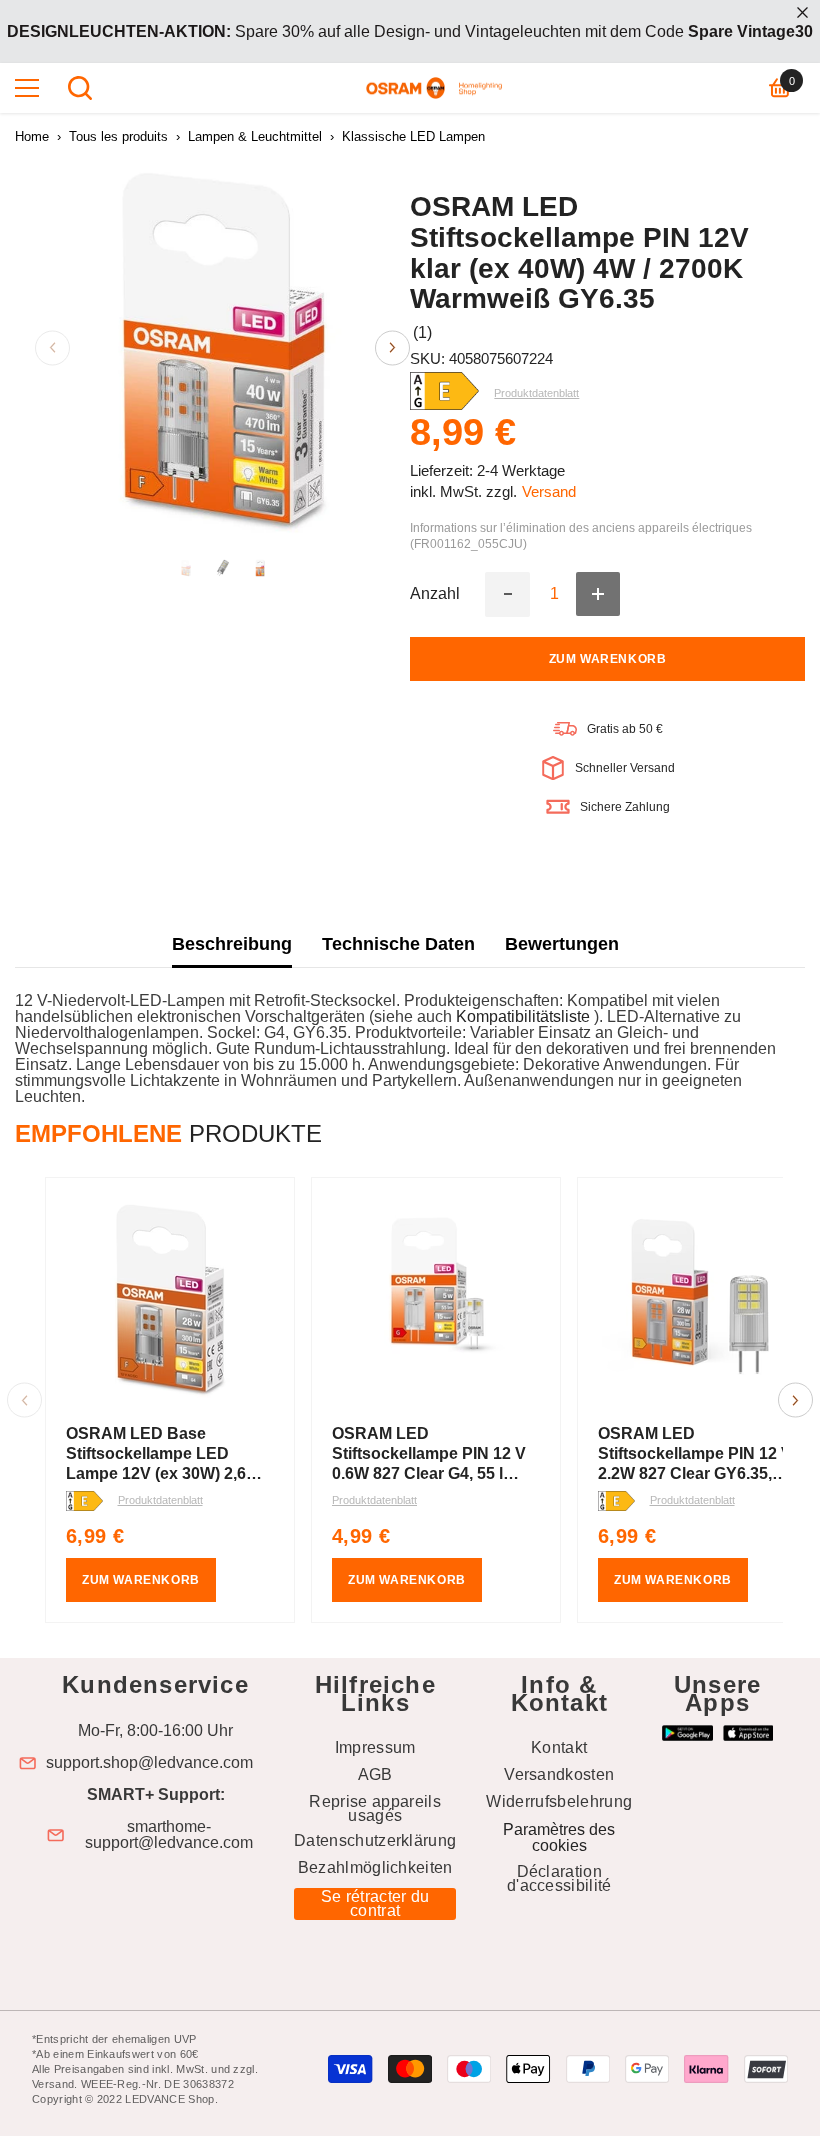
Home (32, 136)
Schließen (802, 12)
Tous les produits (118, 136)
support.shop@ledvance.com (149, 1763)
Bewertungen (562, 944)
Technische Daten (398, 944)
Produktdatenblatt (160, 1500)
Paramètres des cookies (559, 1837)
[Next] (392, 347)
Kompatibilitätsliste (525, 1016)
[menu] (27, 88)
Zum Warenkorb (608, 659)
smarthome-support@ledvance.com (169, 1835)
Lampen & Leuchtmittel (255, 136)
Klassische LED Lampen (413, 136)
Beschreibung (232, 944)
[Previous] (52, 347)
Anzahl (435, 594)
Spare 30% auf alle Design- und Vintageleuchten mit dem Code (410, 31)
